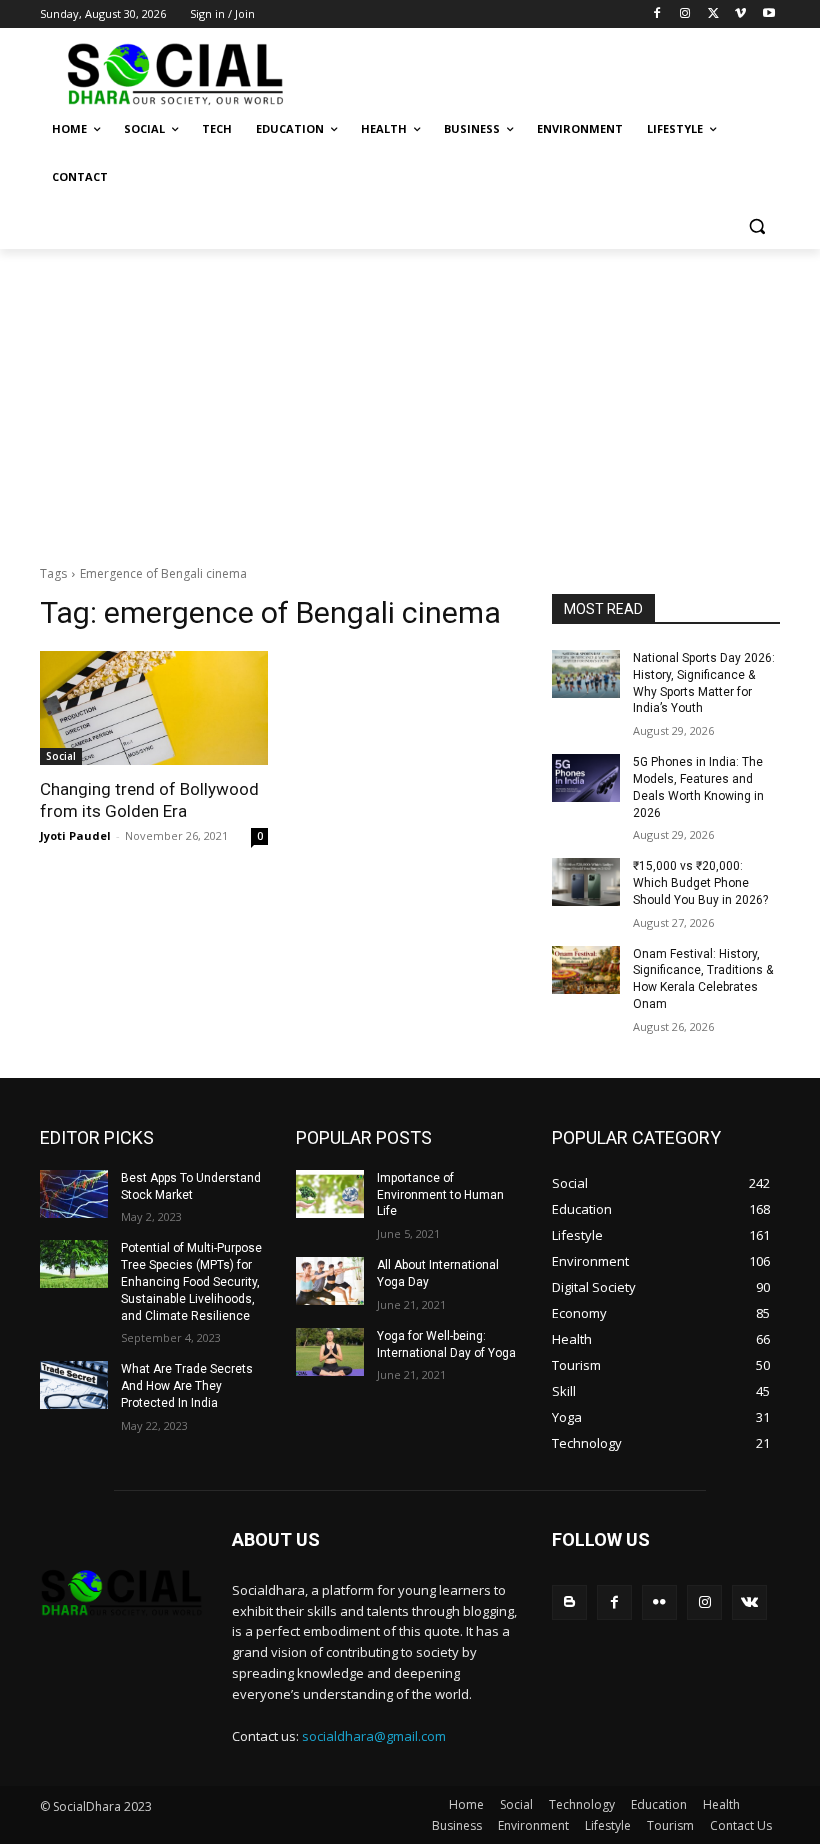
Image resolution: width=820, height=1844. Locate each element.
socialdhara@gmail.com (374, 1736)
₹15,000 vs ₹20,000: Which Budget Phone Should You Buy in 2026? (700, 883)
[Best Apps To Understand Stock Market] (74, 1194)
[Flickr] (659, 1602)
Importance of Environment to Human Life (440, 1195)
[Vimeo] (740, 14)
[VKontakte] (749, 1602)
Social (61, 756)
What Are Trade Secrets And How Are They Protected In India (187, 1386)
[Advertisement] (410, 399)
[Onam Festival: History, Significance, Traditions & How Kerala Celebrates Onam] (586, 970)
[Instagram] (685, 14)
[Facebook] (657, 14)
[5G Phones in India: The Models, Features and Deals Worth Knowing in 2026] (586, 778)
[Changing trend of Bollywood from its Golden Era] (154, 708)
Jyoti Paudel (75, 835)
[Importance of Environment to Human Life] (330, 1194)
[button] (756, 225)
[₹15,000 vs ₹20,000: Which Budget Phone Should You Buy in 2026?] (586, 882)
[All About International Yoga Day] (330, 1281)
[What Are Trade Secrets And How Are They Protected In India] (74, 1385)
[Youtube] (768, 14)
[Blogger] (569, 1602)
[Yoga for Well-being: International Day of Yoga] (330, 1352)
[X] (713, 14)
